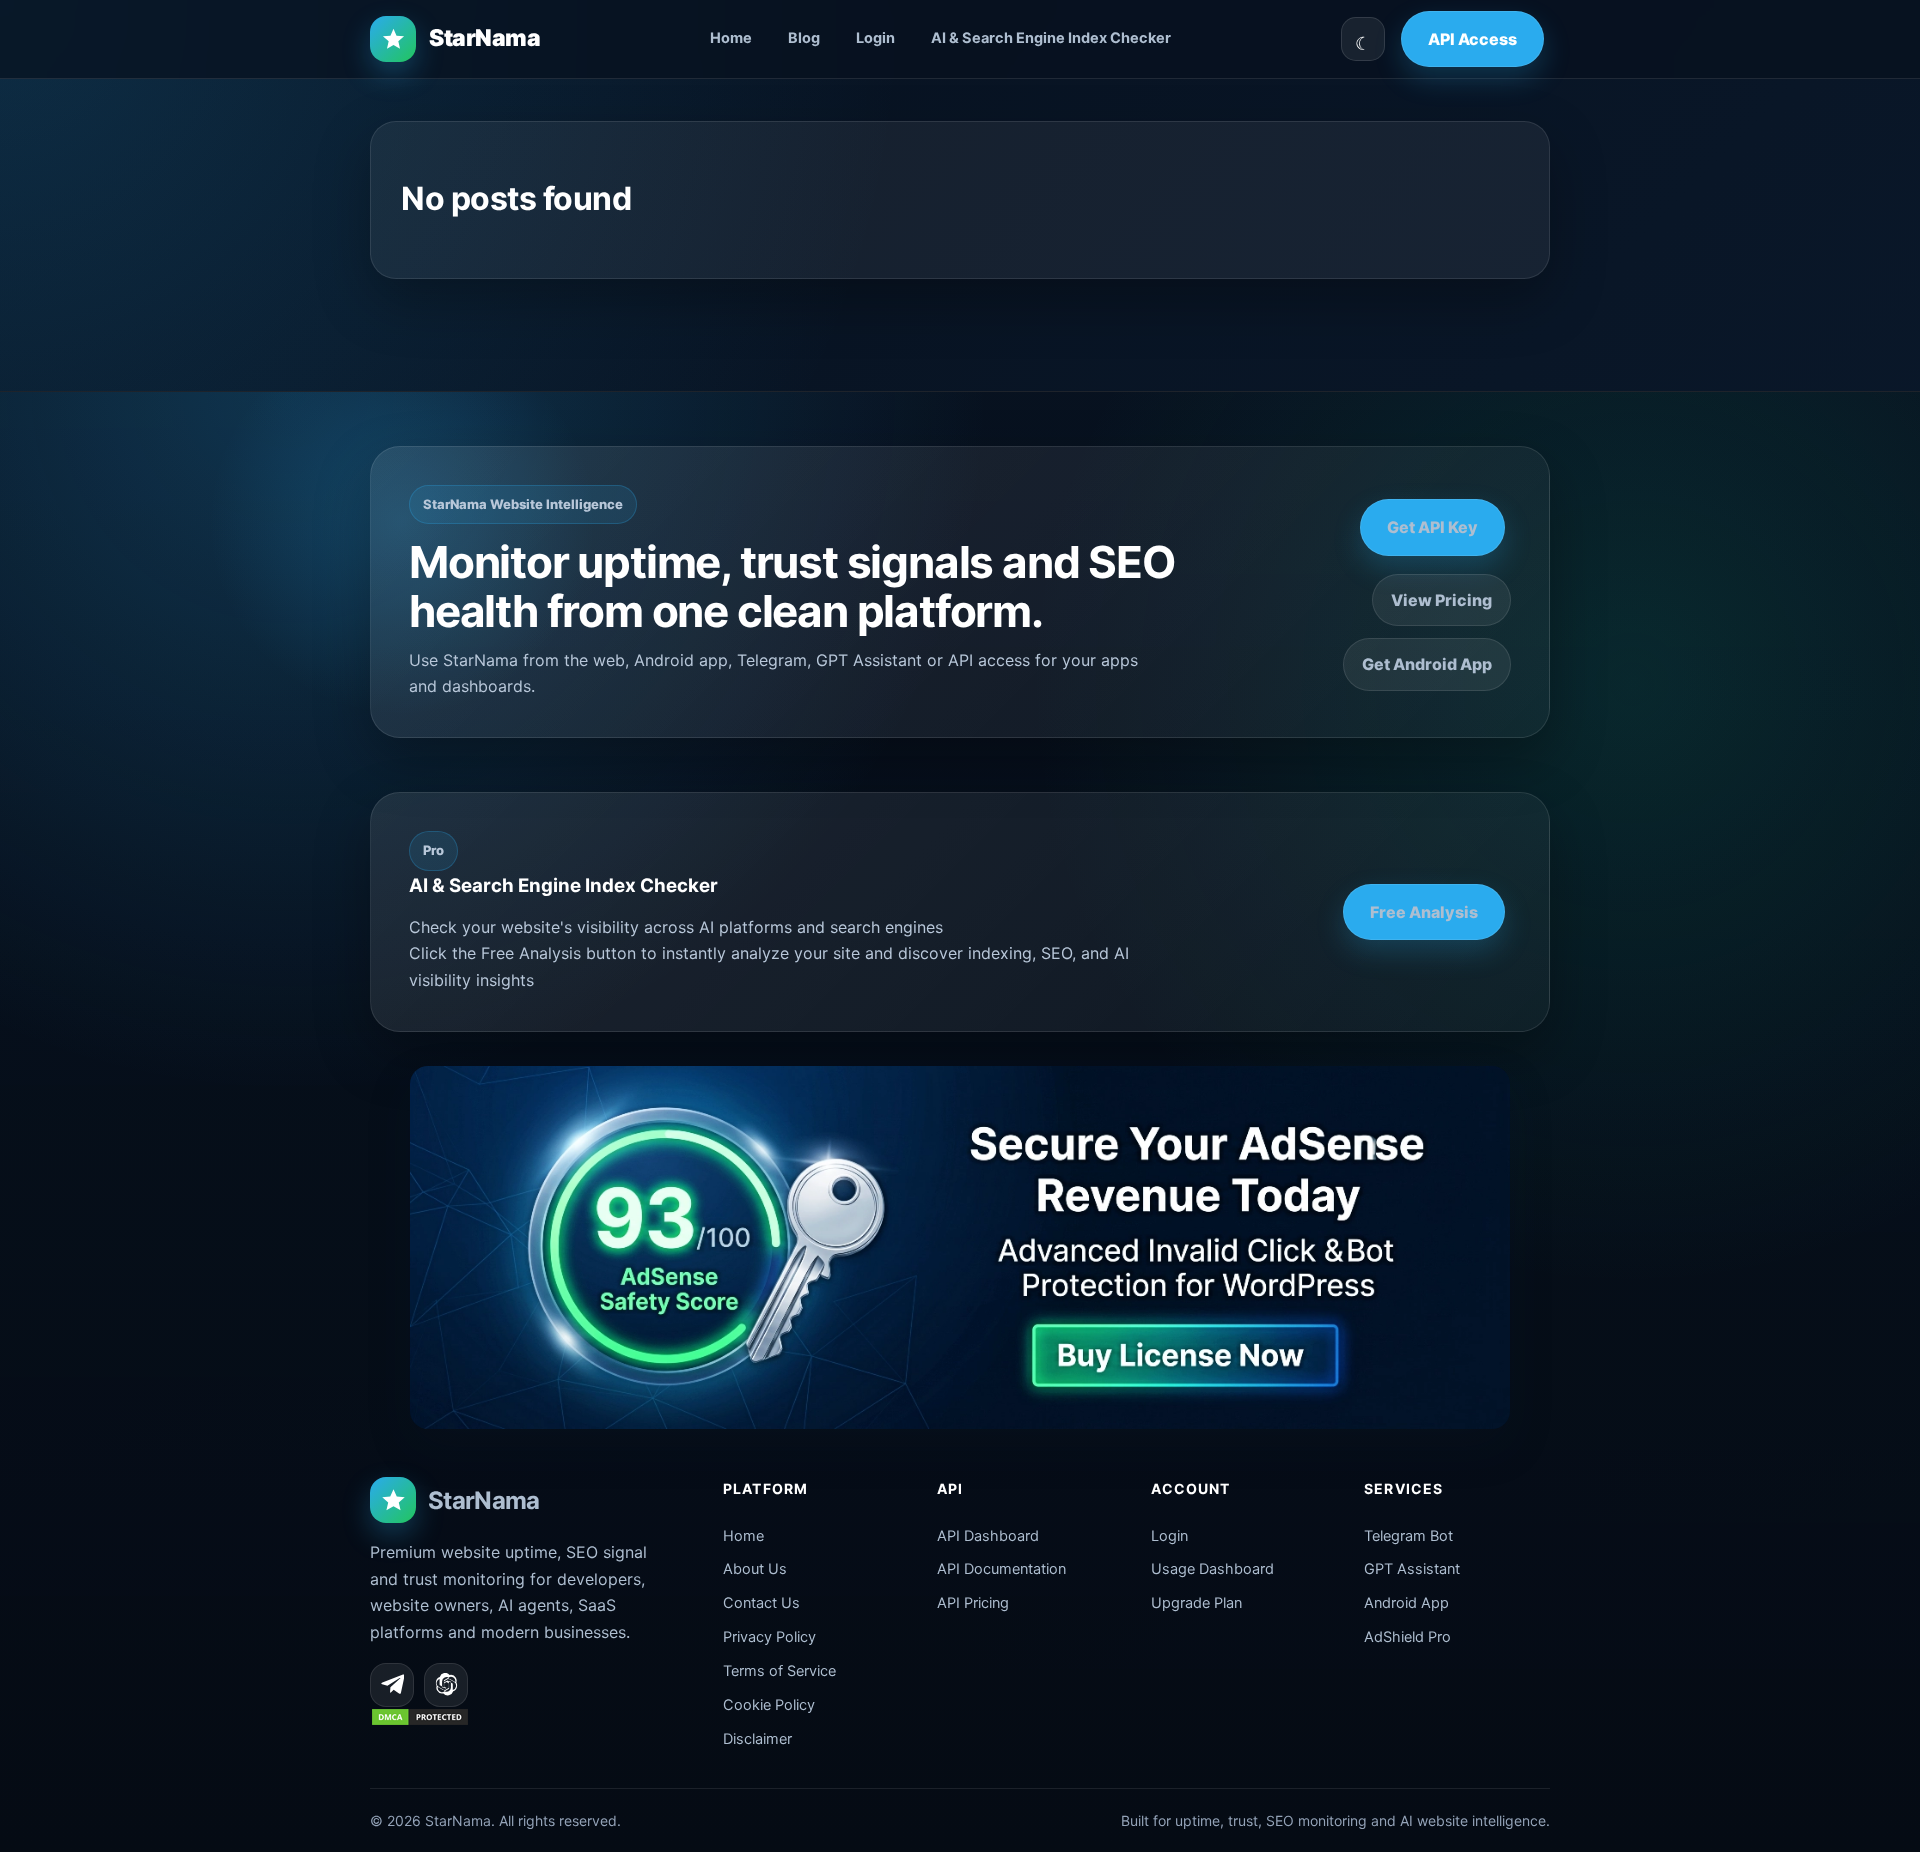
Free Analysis (1424, 912)
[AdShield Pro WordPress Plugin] (960, 1248)
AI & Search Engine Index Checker (1051, 38)
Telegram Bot (1408, 1536)
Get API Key (1432, 527)
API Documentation (1001, 1569)
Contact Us (761, 1603)
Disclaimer (757, 1739)
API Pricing (973, 1603)
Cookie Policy (769, 1705)
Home (731, 38)
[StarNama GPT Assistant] (446, 1685)
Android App (1406, 1603)
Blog (804, 38)
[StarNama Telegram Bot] (392, 1685)
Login (875, 38)
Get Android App (1427, 664)
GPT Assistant (1412, 1569)
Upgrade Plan (1196, 1603)
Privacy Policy (769, 1637)
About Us (755, 1569)
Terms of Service (779, 1671)
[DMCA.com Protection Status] (420, 1721)
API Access (1472, 39)
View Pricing (1441, 600)
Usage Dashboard (1212, 1569)
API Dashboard (988, 1536)
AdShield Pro (1407, 1637)
